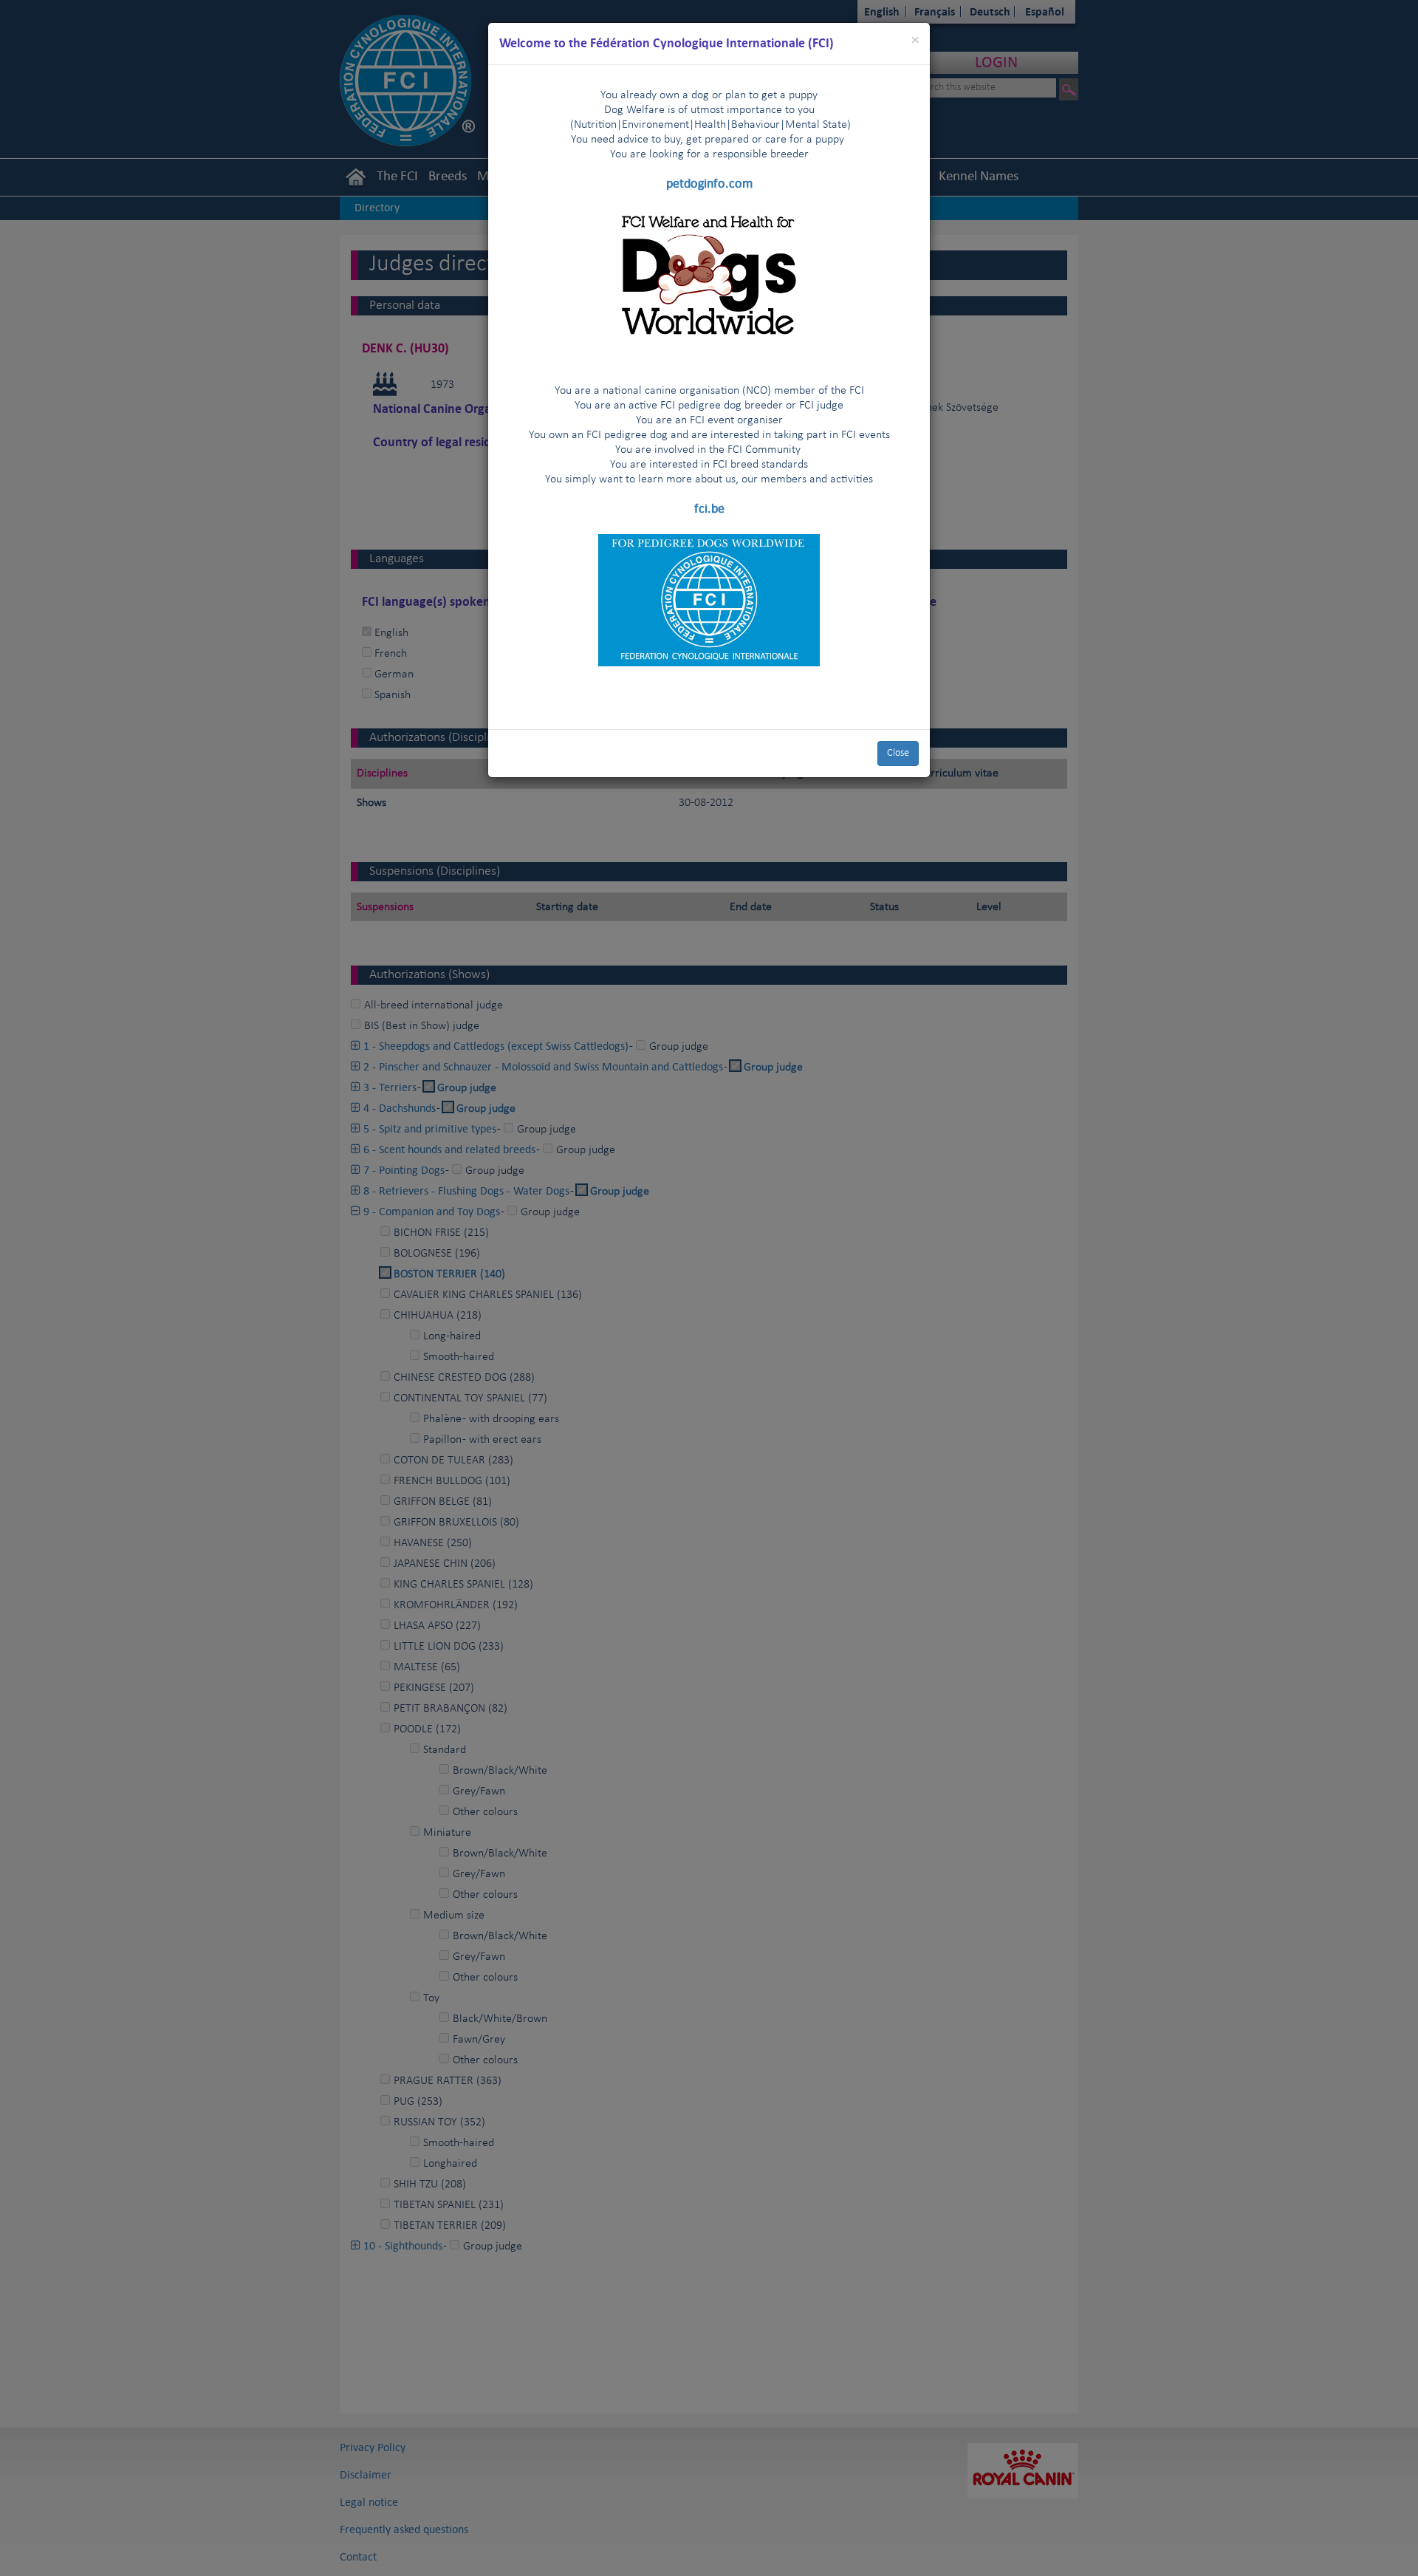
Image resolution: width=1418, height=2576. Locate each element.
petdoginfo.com (709, 183)
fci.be (709, 508)
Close (898, 753)
